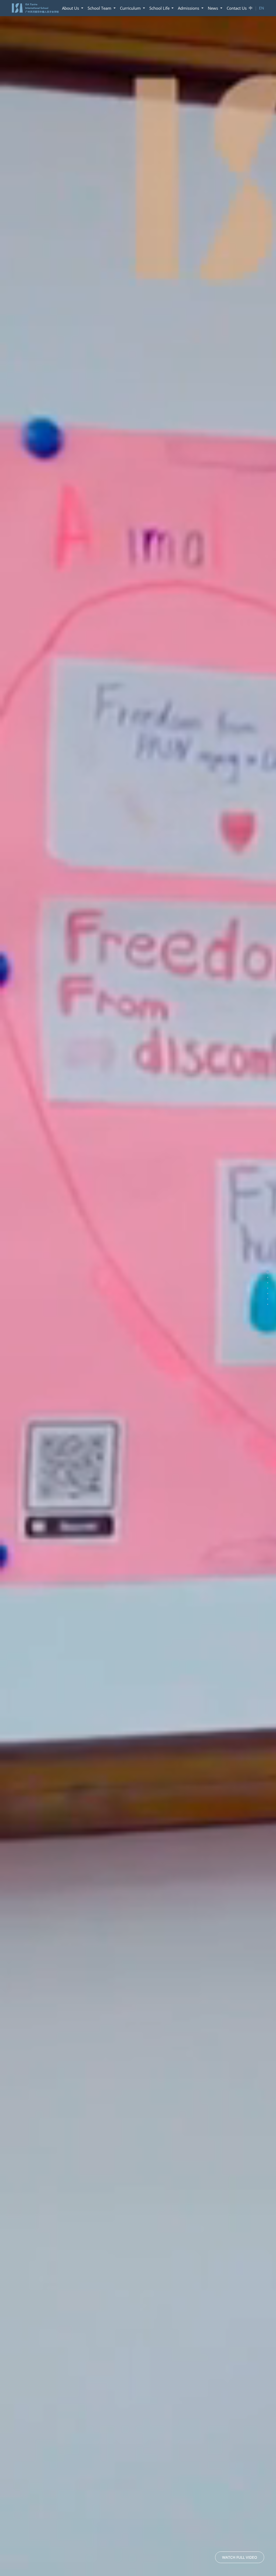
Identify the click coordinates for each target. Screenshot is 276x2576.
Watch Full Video (240, 2557)
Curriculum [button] (131, 8)
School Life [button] (160, 8)
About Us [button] (71, 8)
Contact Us (237, 8)
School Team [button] (100, 8)
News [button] (213, 8)
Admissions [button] (189, 8)
